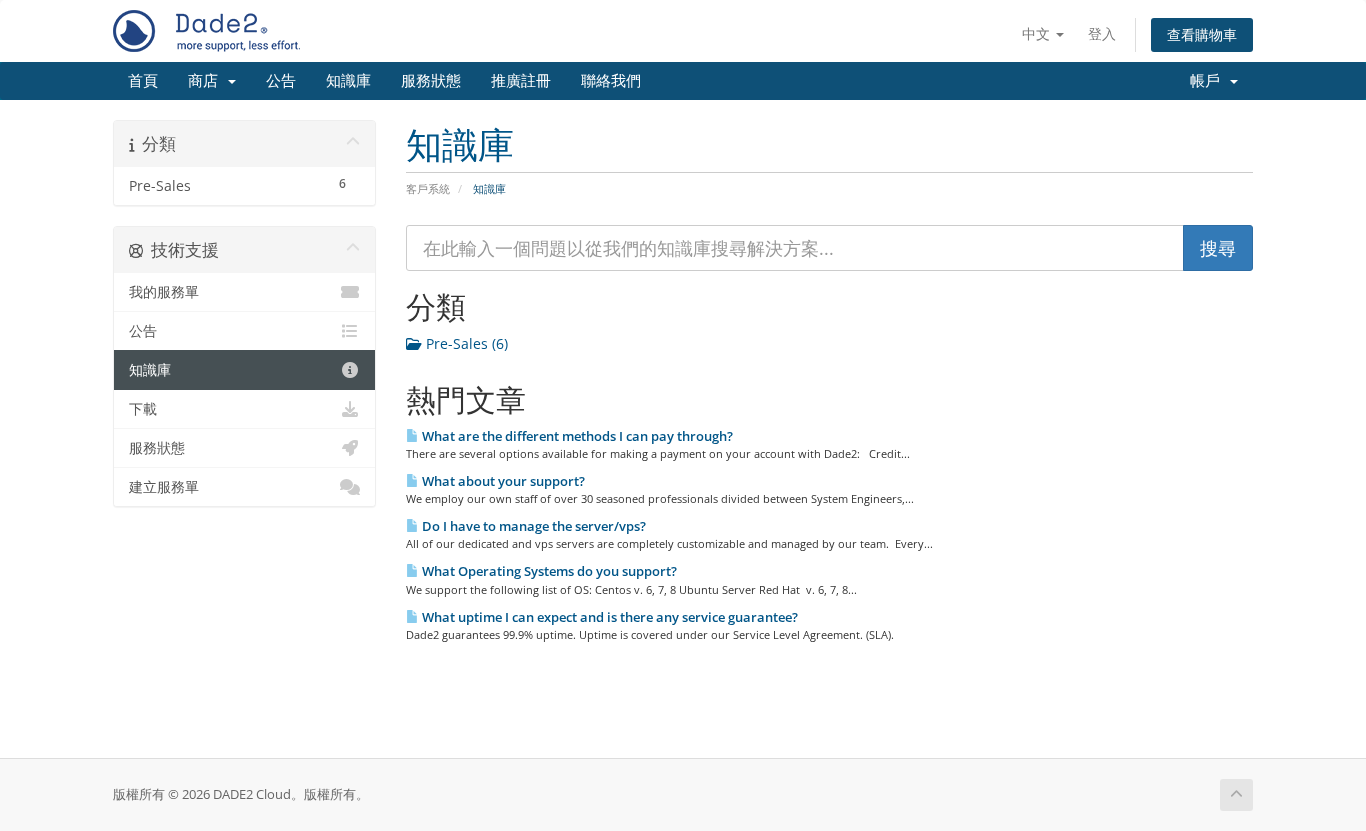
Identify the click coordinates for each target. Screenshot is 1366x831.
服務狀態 (431, 81)
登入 (1102, 33)
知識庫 (348, 81)
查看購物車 (1202, 34)
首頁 (143, 81)
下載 (143, 409)
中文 (1038, 33)
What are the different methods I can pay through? (576, 436)
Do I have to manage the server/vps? (532, 526)
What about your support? (502, 481)
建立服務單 (164, 487)
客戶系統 (428, 188)
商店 (207, 81)
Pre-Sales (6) (465, 343)
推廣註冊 (521, 81)
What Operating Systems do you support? (548, 571)
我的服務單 (164, 292)
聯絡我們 (611, 81)
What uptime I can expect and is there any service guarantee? (608, 617)
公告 (281, 81)
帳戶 (1209, 81)
